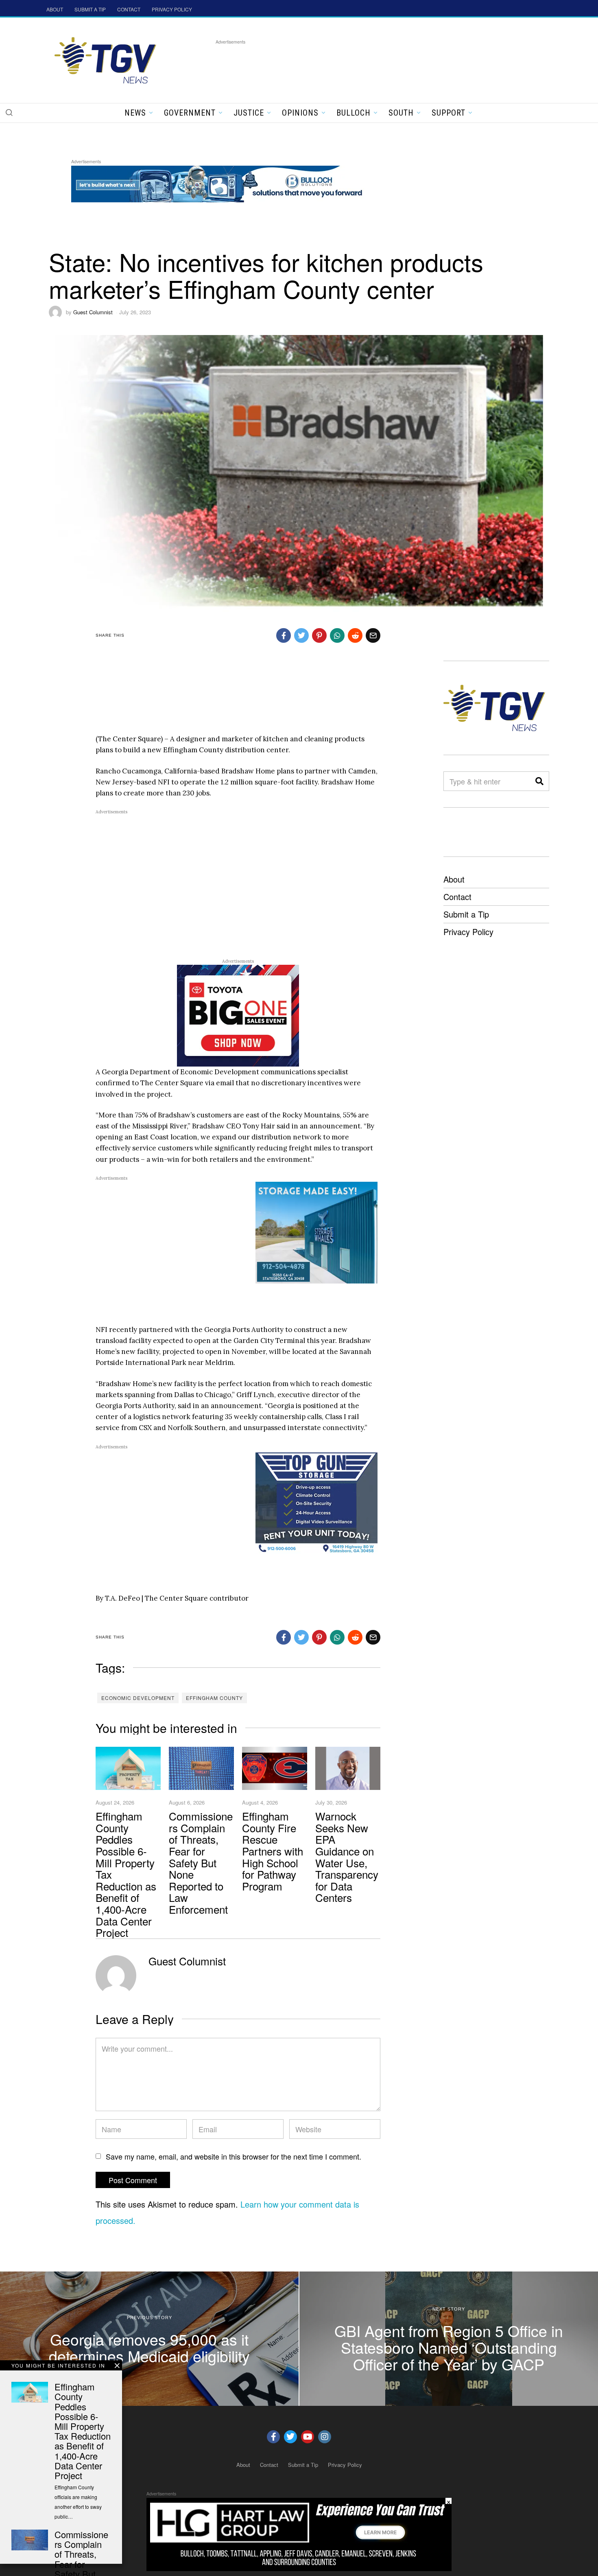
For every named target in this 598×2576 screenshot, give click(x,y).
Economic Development (138, 1698)
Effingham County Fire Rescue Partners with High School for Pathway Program (273, 1851)
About (454, 879)
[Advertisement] (364, 65)
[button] (9, 112)
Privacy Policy (468, 932)
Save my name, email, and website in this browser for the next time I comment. (234, 2156)
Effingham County (214, 1698)
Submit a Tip (466, 914)
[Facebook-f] (273, 2437)
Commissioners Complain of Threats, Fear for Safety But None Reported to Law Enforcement (201, 1862)
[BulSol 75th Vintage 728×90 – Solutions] (219, 183)
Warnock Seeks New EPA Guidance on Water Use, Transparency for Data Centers (347, 1856)
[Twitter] (290, 2437)
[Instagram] (325, 2437)
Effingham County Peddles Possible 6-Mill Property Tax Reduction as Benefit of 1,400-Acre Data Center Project (83, 2431)
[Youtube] (308, 2437)
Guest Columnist (93, 312)
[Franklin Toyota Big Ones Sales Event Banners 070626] (238, 1015)
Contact (457, 897)
